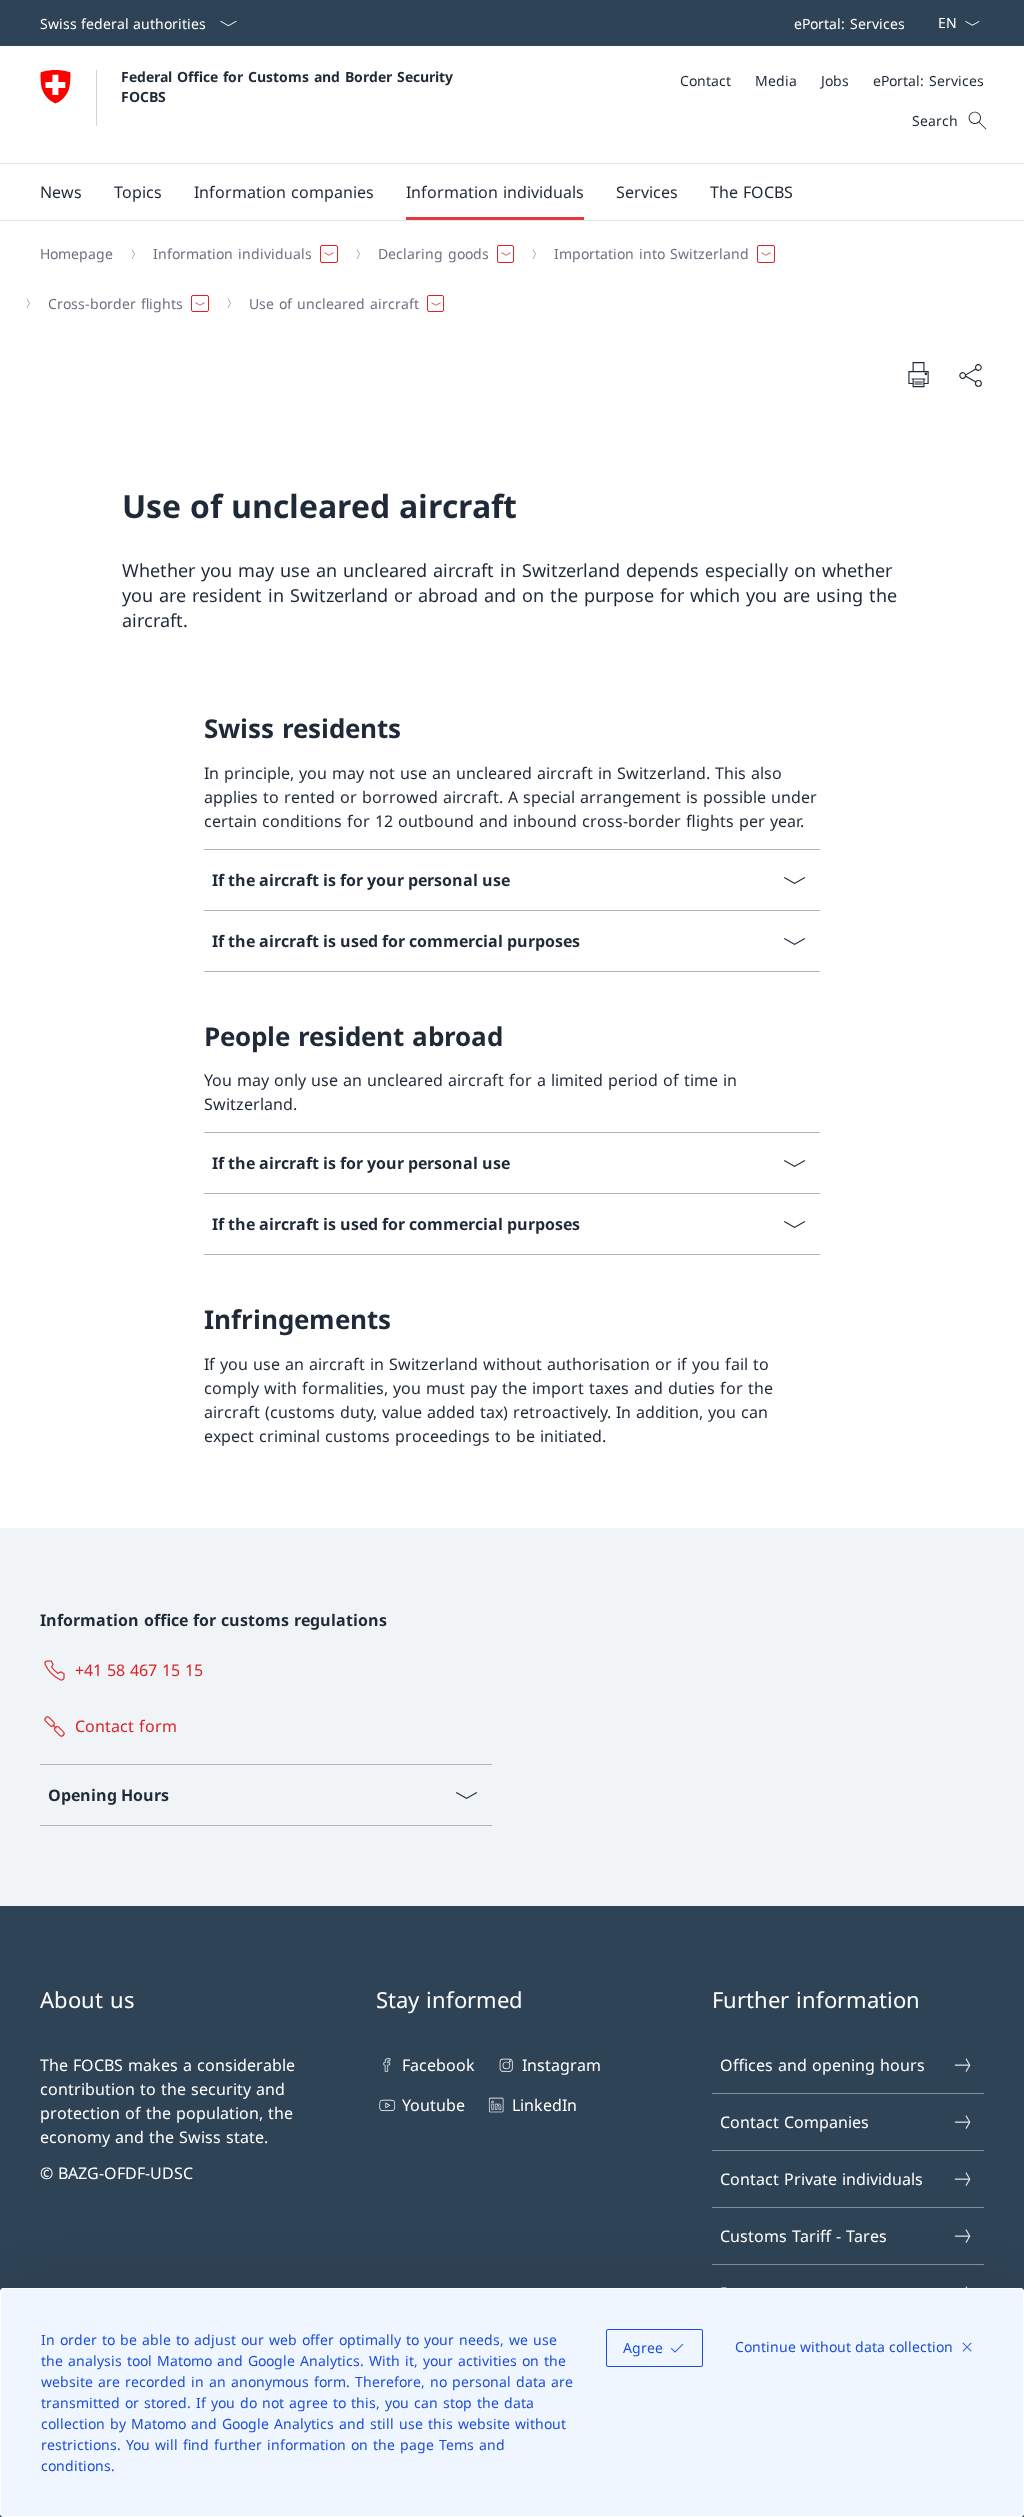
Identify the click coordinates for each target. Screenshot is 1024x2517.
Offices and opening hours (822, 2065)
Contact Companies (794, 2122)
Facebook (438, 2065)
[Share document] (970, 375)
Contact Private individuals (821, 2179)
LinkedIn (544, 2105)
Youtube (433, 2105)
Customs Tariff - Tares (803, 2236)
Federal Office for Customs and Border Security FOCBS (289, 86)
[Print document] (918, 374)
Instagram (561, 2065)
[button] (61, 192)
